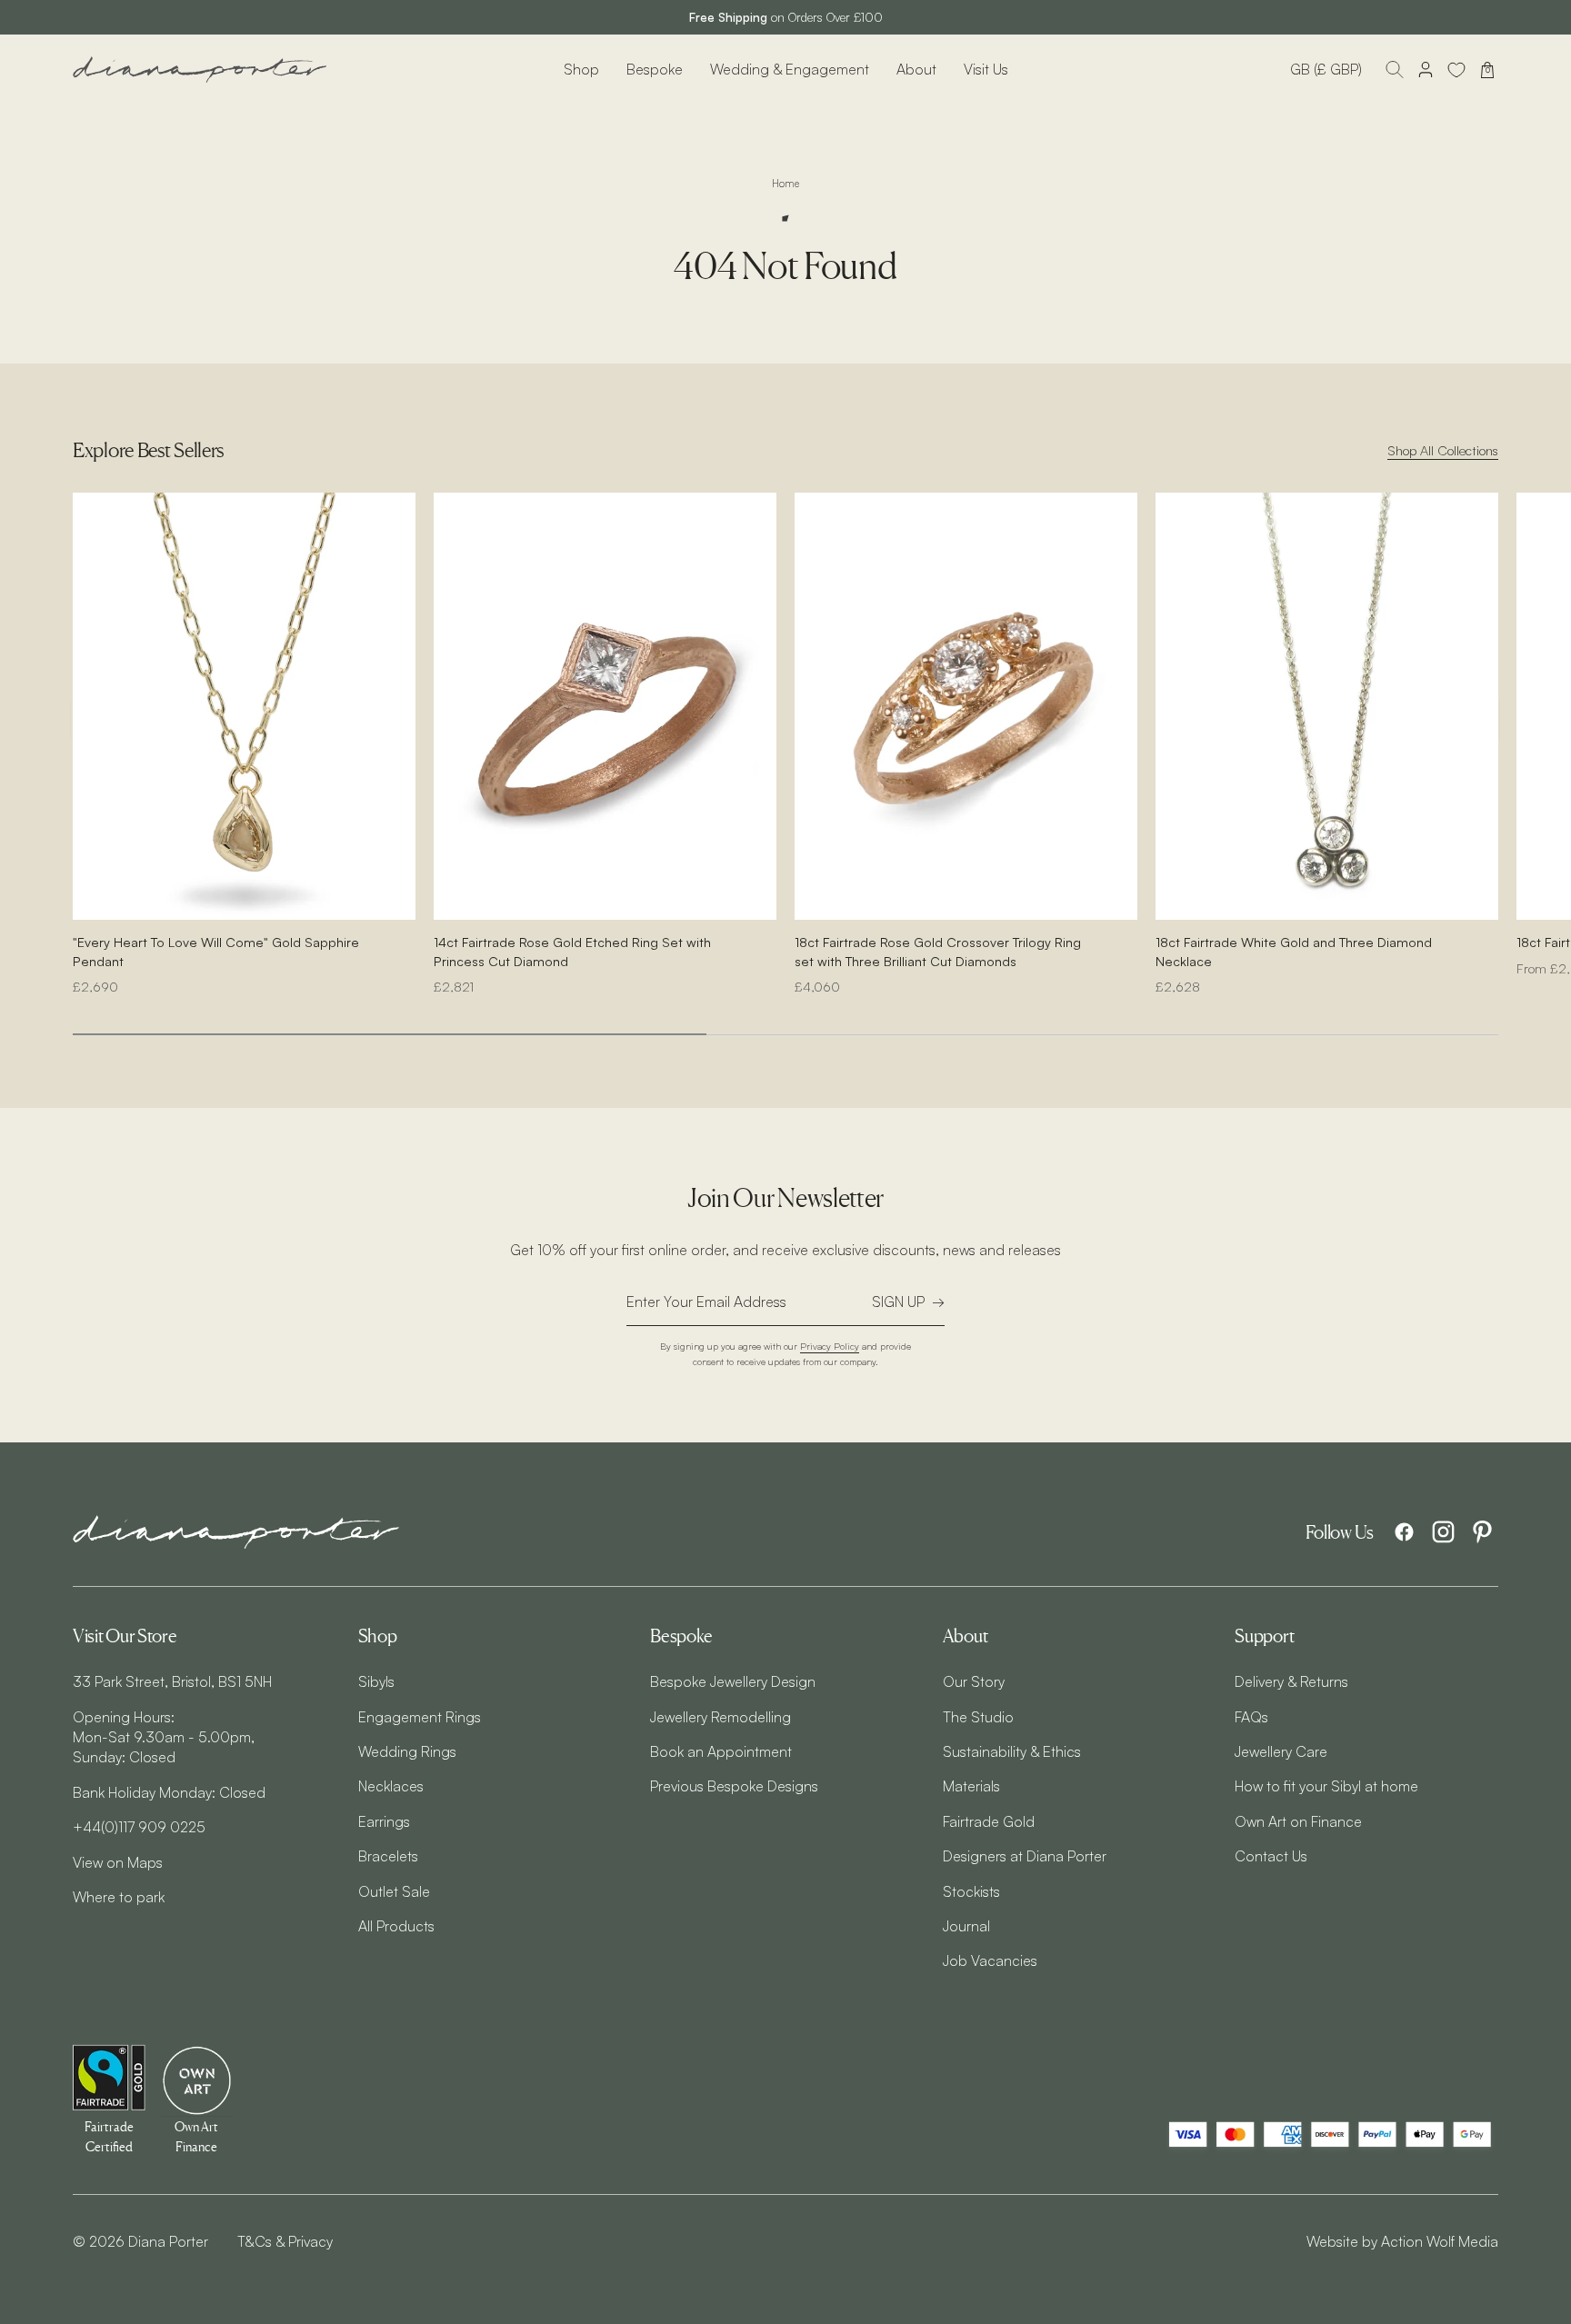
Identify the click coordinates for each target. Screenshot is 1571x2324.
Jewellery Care (1281, 1751)
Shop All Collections (1443, 450)
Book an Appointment (721, 1751)
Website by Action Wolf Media (1402, 2241)
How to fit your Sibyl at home (1326, 1786)
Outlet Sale (394, 1891)
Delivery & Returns (1291, 1681)
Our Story (974, 1681)
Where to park (119, 1897)
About (916, 69)
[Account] (1426, 70)
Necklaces (391, 1786)
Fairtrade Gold (989, 1821)
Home (785, 184)
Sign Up (898, 1302)
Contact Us (1271, 1856)
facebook (1404, 1532)
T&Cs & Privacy (285, 2241)
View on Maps (118, 1862)
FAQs (1251, 1717)
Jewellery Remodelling (720, 1717)
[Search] (1395, 70)
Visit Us (986, 69)
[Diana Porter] (200, 70)
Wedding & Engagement (790, 69)
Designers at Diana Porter (1025, 1856)
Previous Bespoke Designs (734, 1786)
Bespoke (655, 69)
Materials (971, 1786)
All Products (396, 1926)
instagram (1443, 1532)
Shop (581, 69)
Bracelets (388, 1856)
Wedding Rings (407, 1751)
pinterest (1482, 1532)
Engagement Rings (420, 1717)
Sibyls (376, 1681)
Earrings (384, 1821)
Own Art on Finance (1298, 1821)
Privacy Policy (830, 1346)
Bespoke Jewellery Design (733, 1681)
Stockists (971, 1891)
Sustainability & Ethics (1012, 1751)
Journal (966, 1926)
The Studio (978, 1717)
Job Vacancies (990, 1960)
